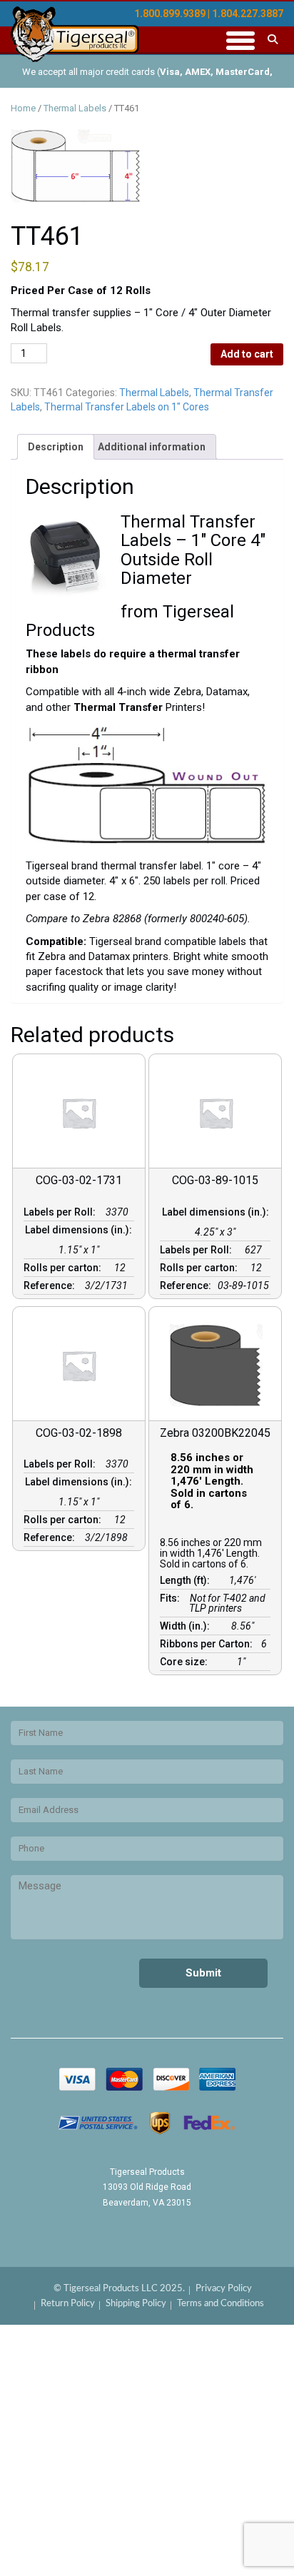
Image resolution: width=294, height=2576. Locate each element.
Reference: (51, 1286)
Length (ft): (187, 1580)
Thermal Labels (75, 108)
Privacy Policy (224, 2289)
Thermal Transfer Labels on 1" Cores (127, 407)
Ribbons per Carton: (208, 1644)
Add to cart (247, 354)
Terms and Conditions (220, 2304)
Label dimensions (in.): (78, 1235)
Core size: (186, 1662)
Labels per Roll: (62, 1212)
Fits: (172, 1598)
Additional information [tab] (152, 447)
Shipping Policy (136, 2304)
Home (23, 108)
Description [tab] (56, 447)
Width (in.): (187, 1626)
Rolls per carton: (65, 1268)
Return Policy (68, 2304)
